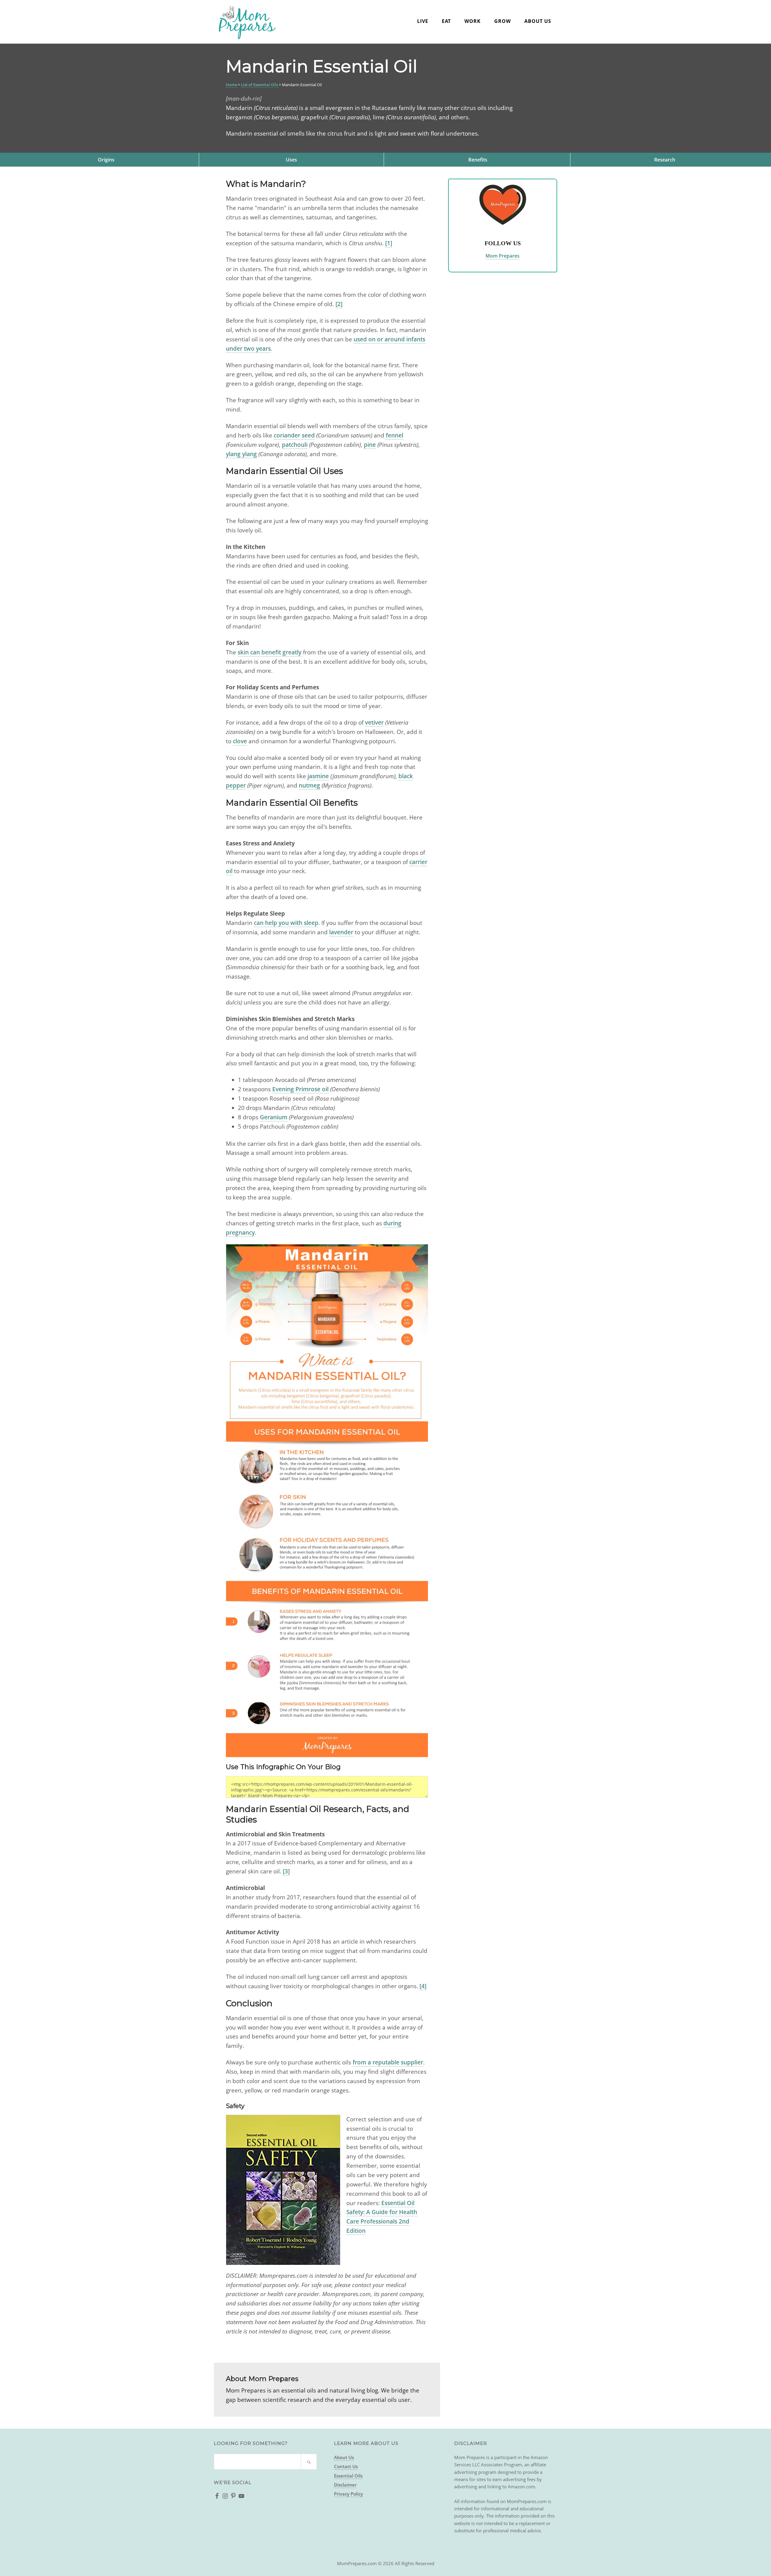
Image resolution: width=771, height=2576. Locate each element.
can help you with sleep (286, 923)
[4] (423, 1986)
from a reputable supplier (388, 2062)
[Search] (309, 2462)
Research (665, 160)
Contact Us (346, 2466)
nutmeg (309, 785)
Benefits (478, 160)
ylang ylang (241, 454)
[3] (286, 1871)
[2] (339, 304)
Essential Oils (348, 2476)
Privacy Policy (348, 2494)
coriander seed (294, 435)
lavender (341, 932)
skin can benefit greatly (270, 652)
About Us (344, 2457)
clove (240, 741)
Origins (106, 160)
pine (370, 445)
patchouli (295, 445)
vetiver (374, 722)
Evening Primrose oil (300, 1089)
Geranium (274, 1117)
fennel (395, 435)
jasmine (318, 776)
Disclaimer (345, 2485)
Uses (291, 160)
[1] (389, 243)
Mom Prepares (247, 23)
